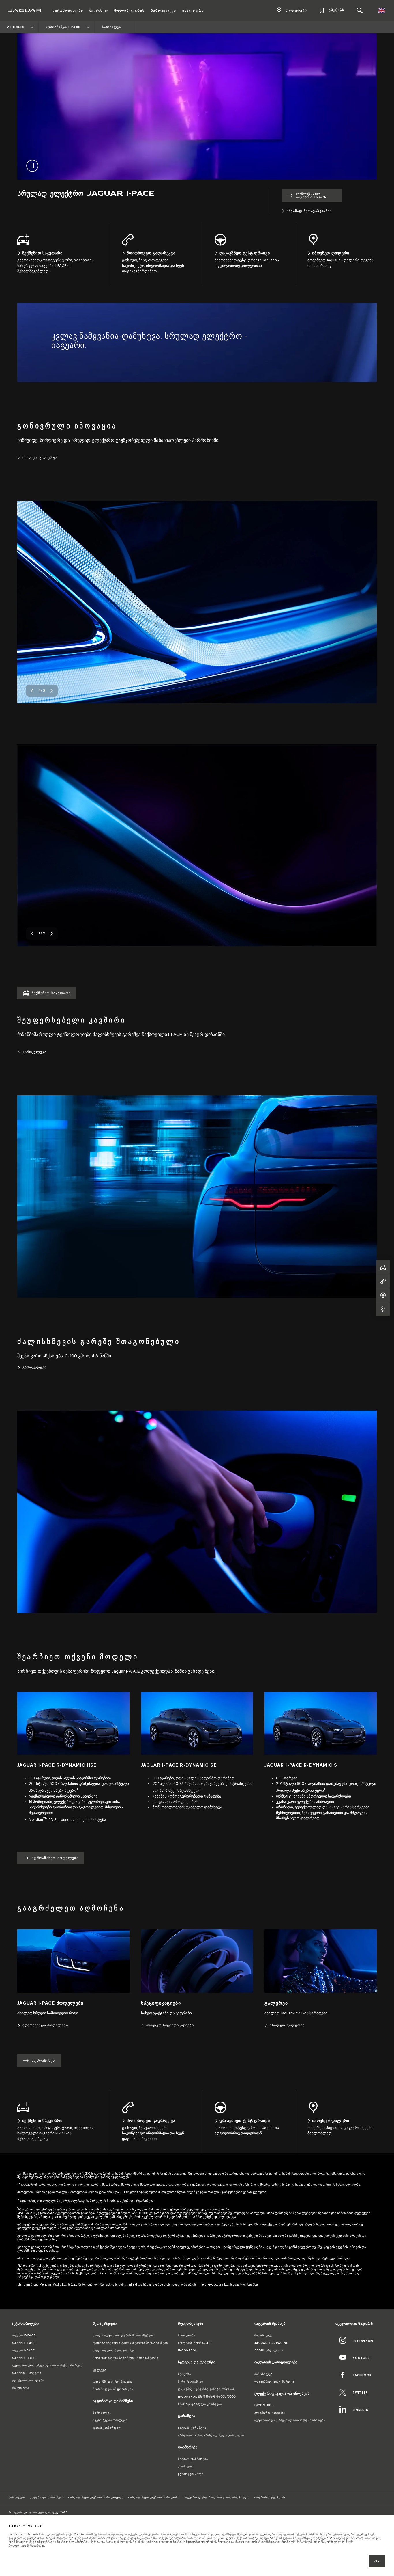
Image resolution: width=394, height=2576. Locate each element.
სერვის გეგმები (191, 2382)
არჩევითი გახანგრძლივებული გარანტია (211, 2435)
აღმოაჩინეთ (44, 2061)
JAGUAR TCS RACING (271, 2343)
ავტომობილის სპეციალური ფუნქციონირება (47, 2365)
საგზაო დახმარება (193, 2459)
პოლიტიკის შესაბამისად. (27, 2546)
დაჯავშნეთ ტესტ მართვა (113, 2382)
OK (377, 2561)
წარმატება (17, 2497)
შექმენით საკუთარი (51, 993)
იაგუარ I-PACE (23, 2350)
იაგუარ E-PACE (24, 2343)
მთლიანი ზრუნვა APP (195, 2343)
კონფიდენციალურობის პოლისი (154, 2497)
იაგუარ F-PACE (24, 2335)
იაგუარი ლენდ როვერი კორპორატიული (217, 2497)
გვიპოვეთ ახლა (191, 2474)
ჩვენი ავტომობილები (110, 2420)
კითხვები (185, 2467)
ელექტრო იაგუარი (270, 2413)
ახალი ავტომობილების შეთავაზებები (123, 2335)
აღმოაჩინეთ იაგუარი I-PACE (311, 195)
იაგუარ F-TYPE (24, 2358)
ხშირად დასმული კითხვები (200, 2404)
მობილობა (187, 2335)
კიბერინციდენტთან (269, 2497)
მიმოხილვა (102, 2413)
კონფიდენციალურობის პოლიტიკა (96, 2497)
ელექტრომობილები (28, 2381)
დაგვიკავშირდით (107, 2428)
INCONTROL (187, 2350)
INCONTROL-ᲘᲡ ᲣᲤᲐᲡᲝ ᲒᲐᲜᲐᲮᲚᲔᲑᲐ (207, 2397)
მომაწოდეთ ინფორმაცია (113, 2389)
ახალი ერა (20, 2388)
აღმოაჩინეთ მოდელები (55, 1858)
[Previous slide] (32, 691)
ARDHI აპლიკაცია (269, 2350)
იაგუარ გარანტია (192, 2428)
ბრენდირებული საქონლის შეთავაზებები (126, 2358)
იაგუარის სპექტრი (26, 2373)
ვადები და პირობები (47, 2497)
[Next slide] (52, 691)
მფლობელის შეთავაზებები (115, 2350)
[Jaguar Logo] (25, 10)
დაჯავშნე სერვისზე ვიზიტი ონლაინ (206, 2389)
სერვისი (184, 2374)
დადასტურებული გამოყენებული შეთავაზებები (130, 2343)
